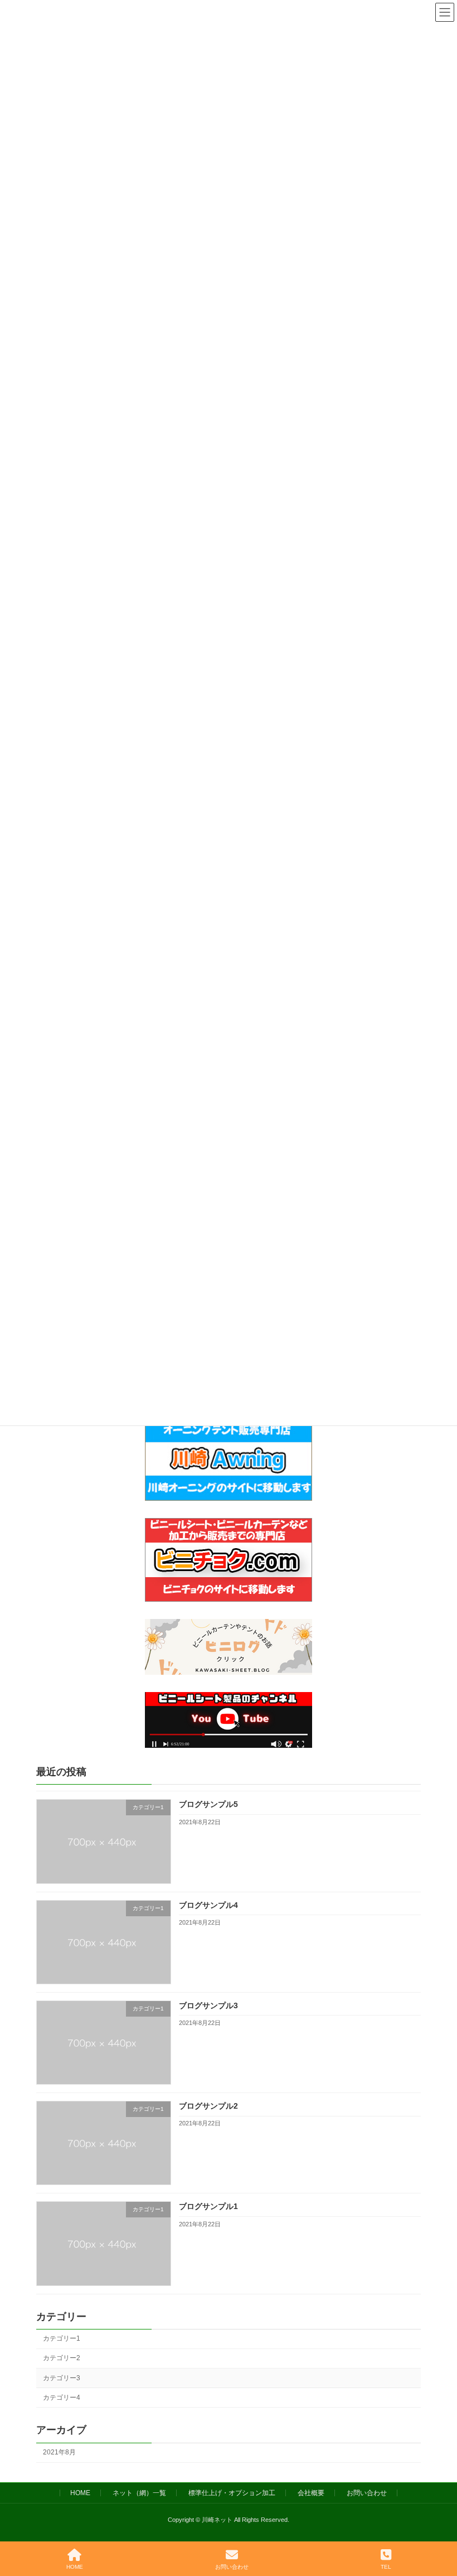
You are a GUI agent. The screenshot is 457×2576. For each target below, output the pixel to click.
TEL (386, 2567)
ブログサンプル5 (208, 1805)
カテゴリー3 (62, 2378)
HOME (80, 2493)
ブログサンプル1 (208, 2207)
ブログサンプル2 (208, 2106)
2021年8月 (59, 2452)
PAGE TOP (439, 2524)
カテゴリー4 (62, 2398)
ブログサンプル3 (208, 2005)
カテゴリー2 (62, 2358)
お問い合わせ (367, 2493)
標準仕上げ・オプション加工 (232, 2493)
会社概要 (311, 2493)
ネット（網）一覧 (139, 2493)
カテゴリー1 (62, 2339)
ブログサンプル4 (208, 1905)
